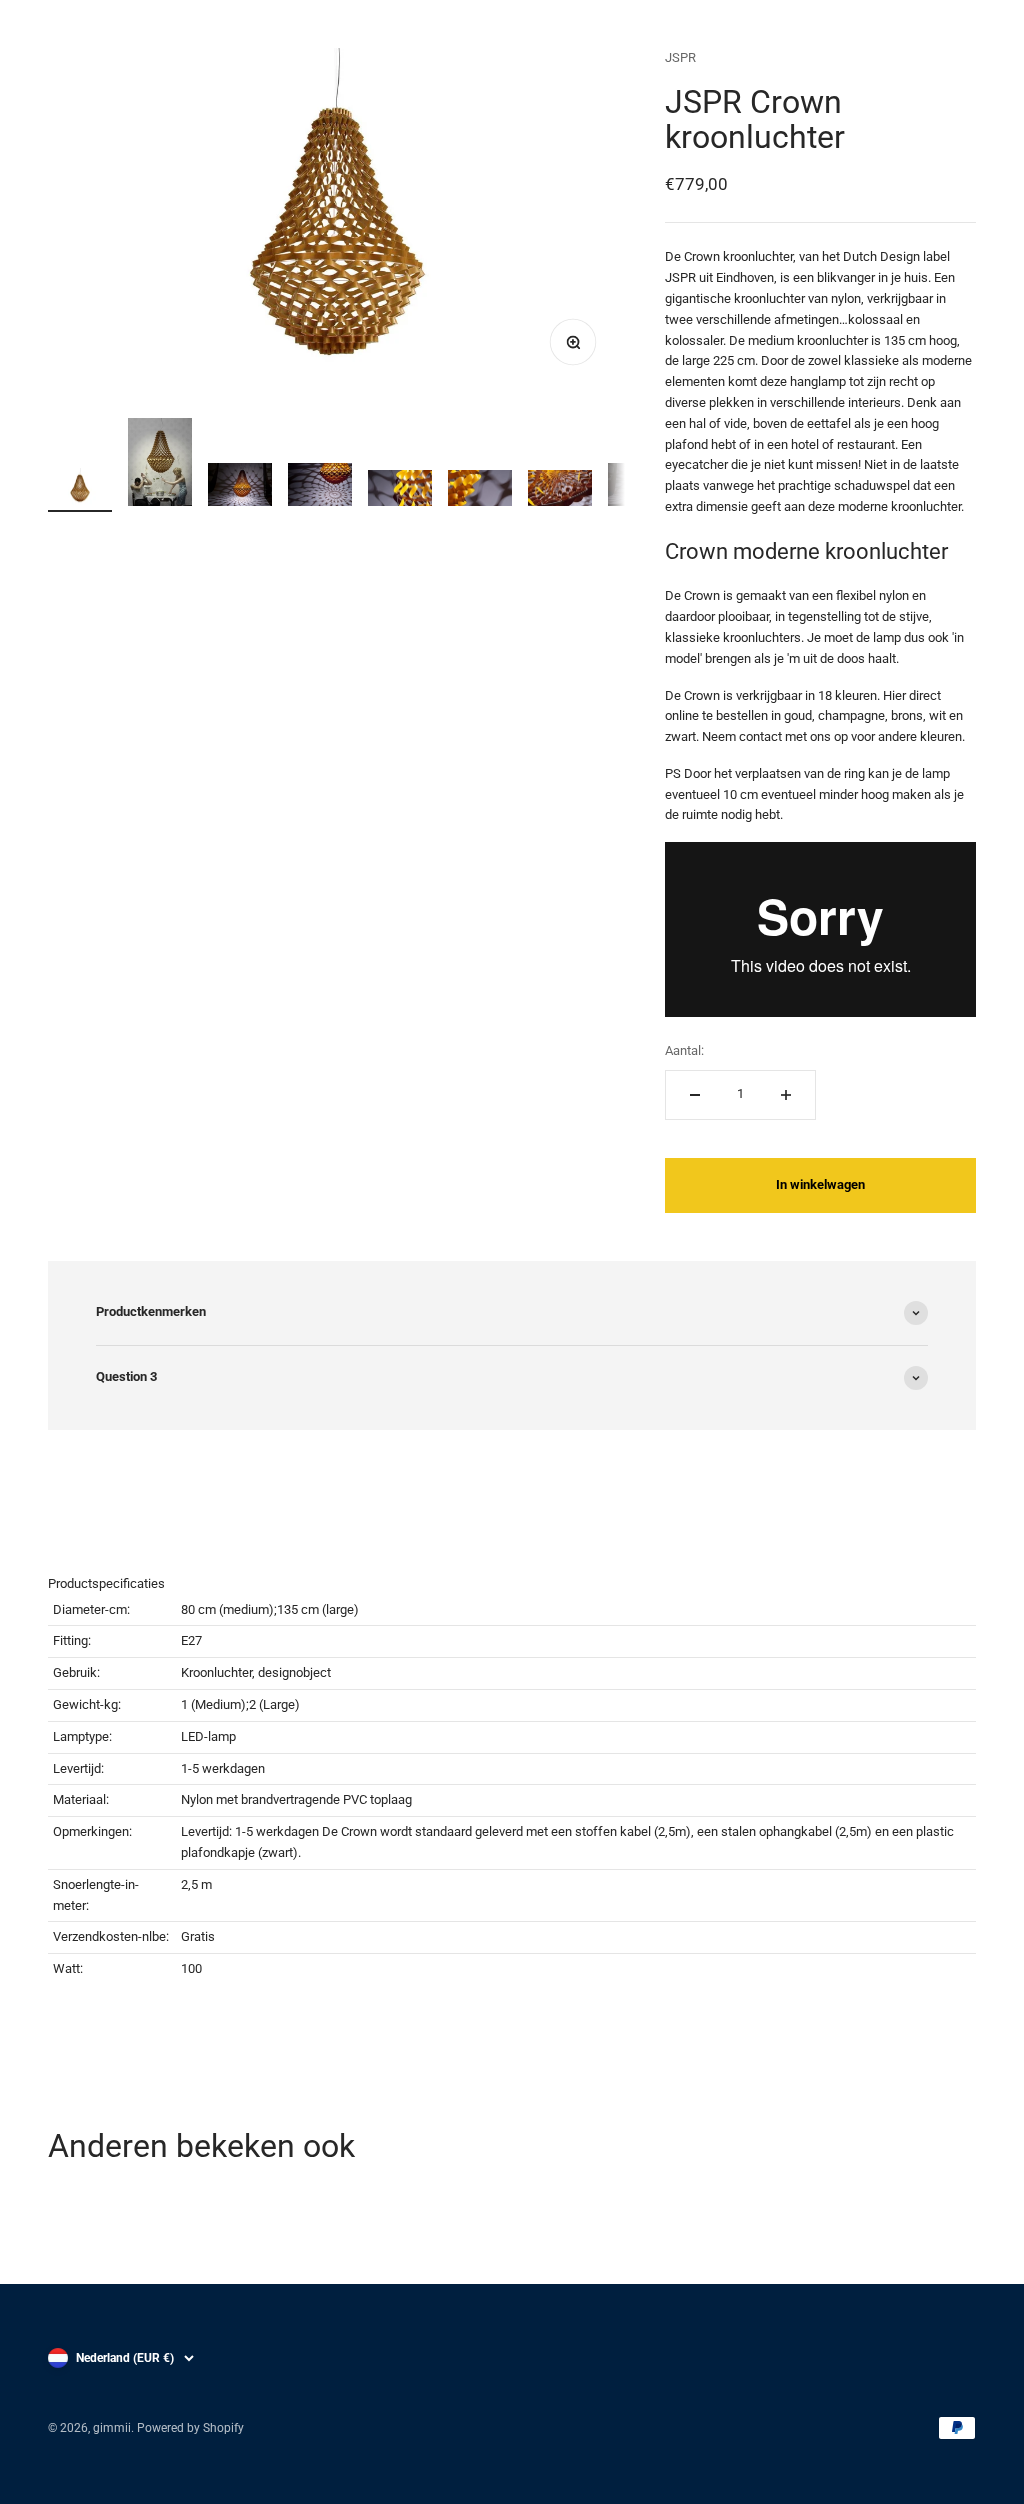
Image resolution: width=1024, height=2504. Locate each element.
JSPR (680, 57)
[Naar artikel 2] (160, 465)
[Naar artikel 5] (400, 491)
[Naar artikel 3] (240, 487)
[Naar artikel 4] (320, 487)
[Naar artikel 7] (560, 491)
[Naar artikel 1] (80, 490)
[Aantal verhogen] (786, 1095)
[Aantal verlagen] (695, 1095)
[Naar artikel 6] (480, 491)
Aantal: (684, 1050)
